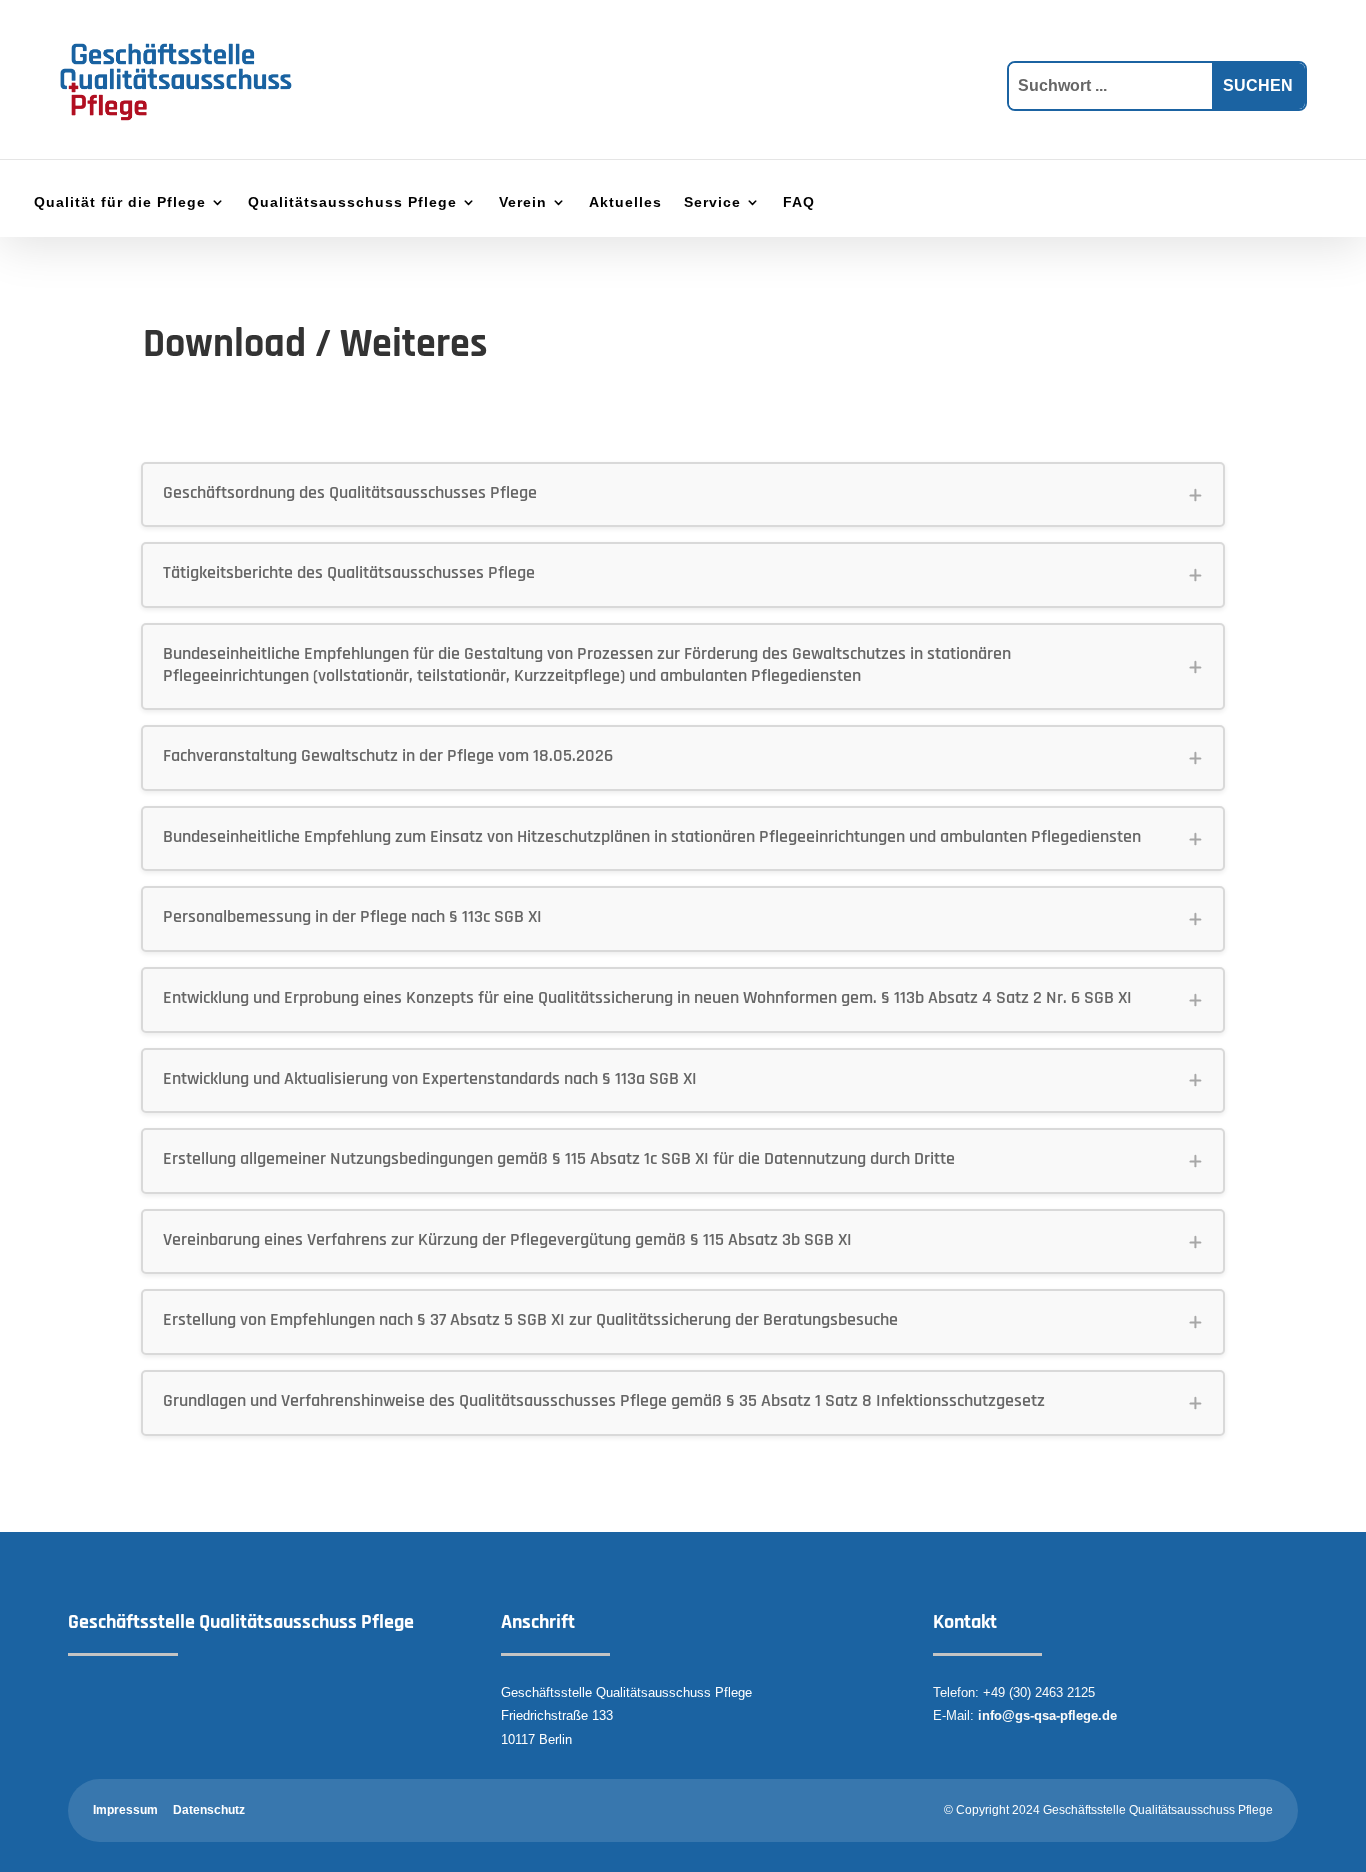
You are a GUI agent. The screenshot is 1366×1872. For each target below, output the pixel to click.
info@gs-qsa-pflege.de (1047, 1715)
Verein (523, 202)
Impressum (125, 1810)
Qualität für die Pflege (120, 202)
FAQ (799, 202)
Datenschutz (209, 1810)
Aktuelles (625, 202)
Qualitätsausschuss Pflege (352, 202)
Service (712, 202)
